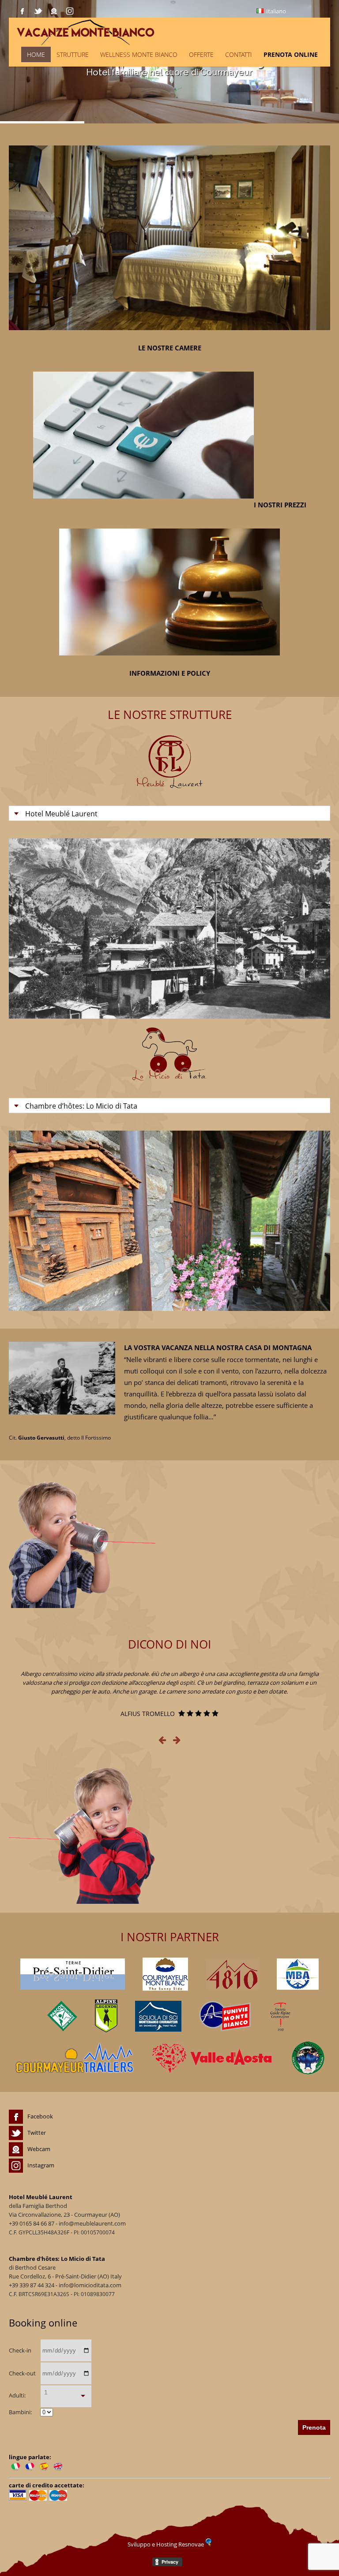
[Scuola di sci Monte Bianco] (158, 2016)
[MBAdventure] (298, 1974)
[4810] (232, 1974)
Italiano (275, 11)
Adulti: (17, 2395)
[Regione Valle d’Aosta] (213, 2058)
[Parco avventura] (62, 2016)
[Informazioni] (169, 662)
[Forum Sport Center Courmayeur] (165, 1974)
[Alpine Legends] (106, 2016)
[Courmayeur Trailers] (75, 2058)
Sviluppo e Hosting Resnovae (166, 2544)
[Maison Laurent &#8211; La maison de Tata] (156, 32)
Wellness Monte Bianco (139, 54)
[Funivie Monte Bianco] (225, 2016)
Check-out (22, 2373)
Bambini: (20, 2412)
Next (315, 929)
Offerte (201, 54)
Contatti (239, 54)
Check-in (20, 2350)
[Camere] (169, 336)
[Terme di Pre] (73, 1974)
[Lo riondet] (308, 2058)
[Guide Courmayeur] (280, 2016)
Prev (24, 929)
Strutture (73, 54)
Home (36, 54)
